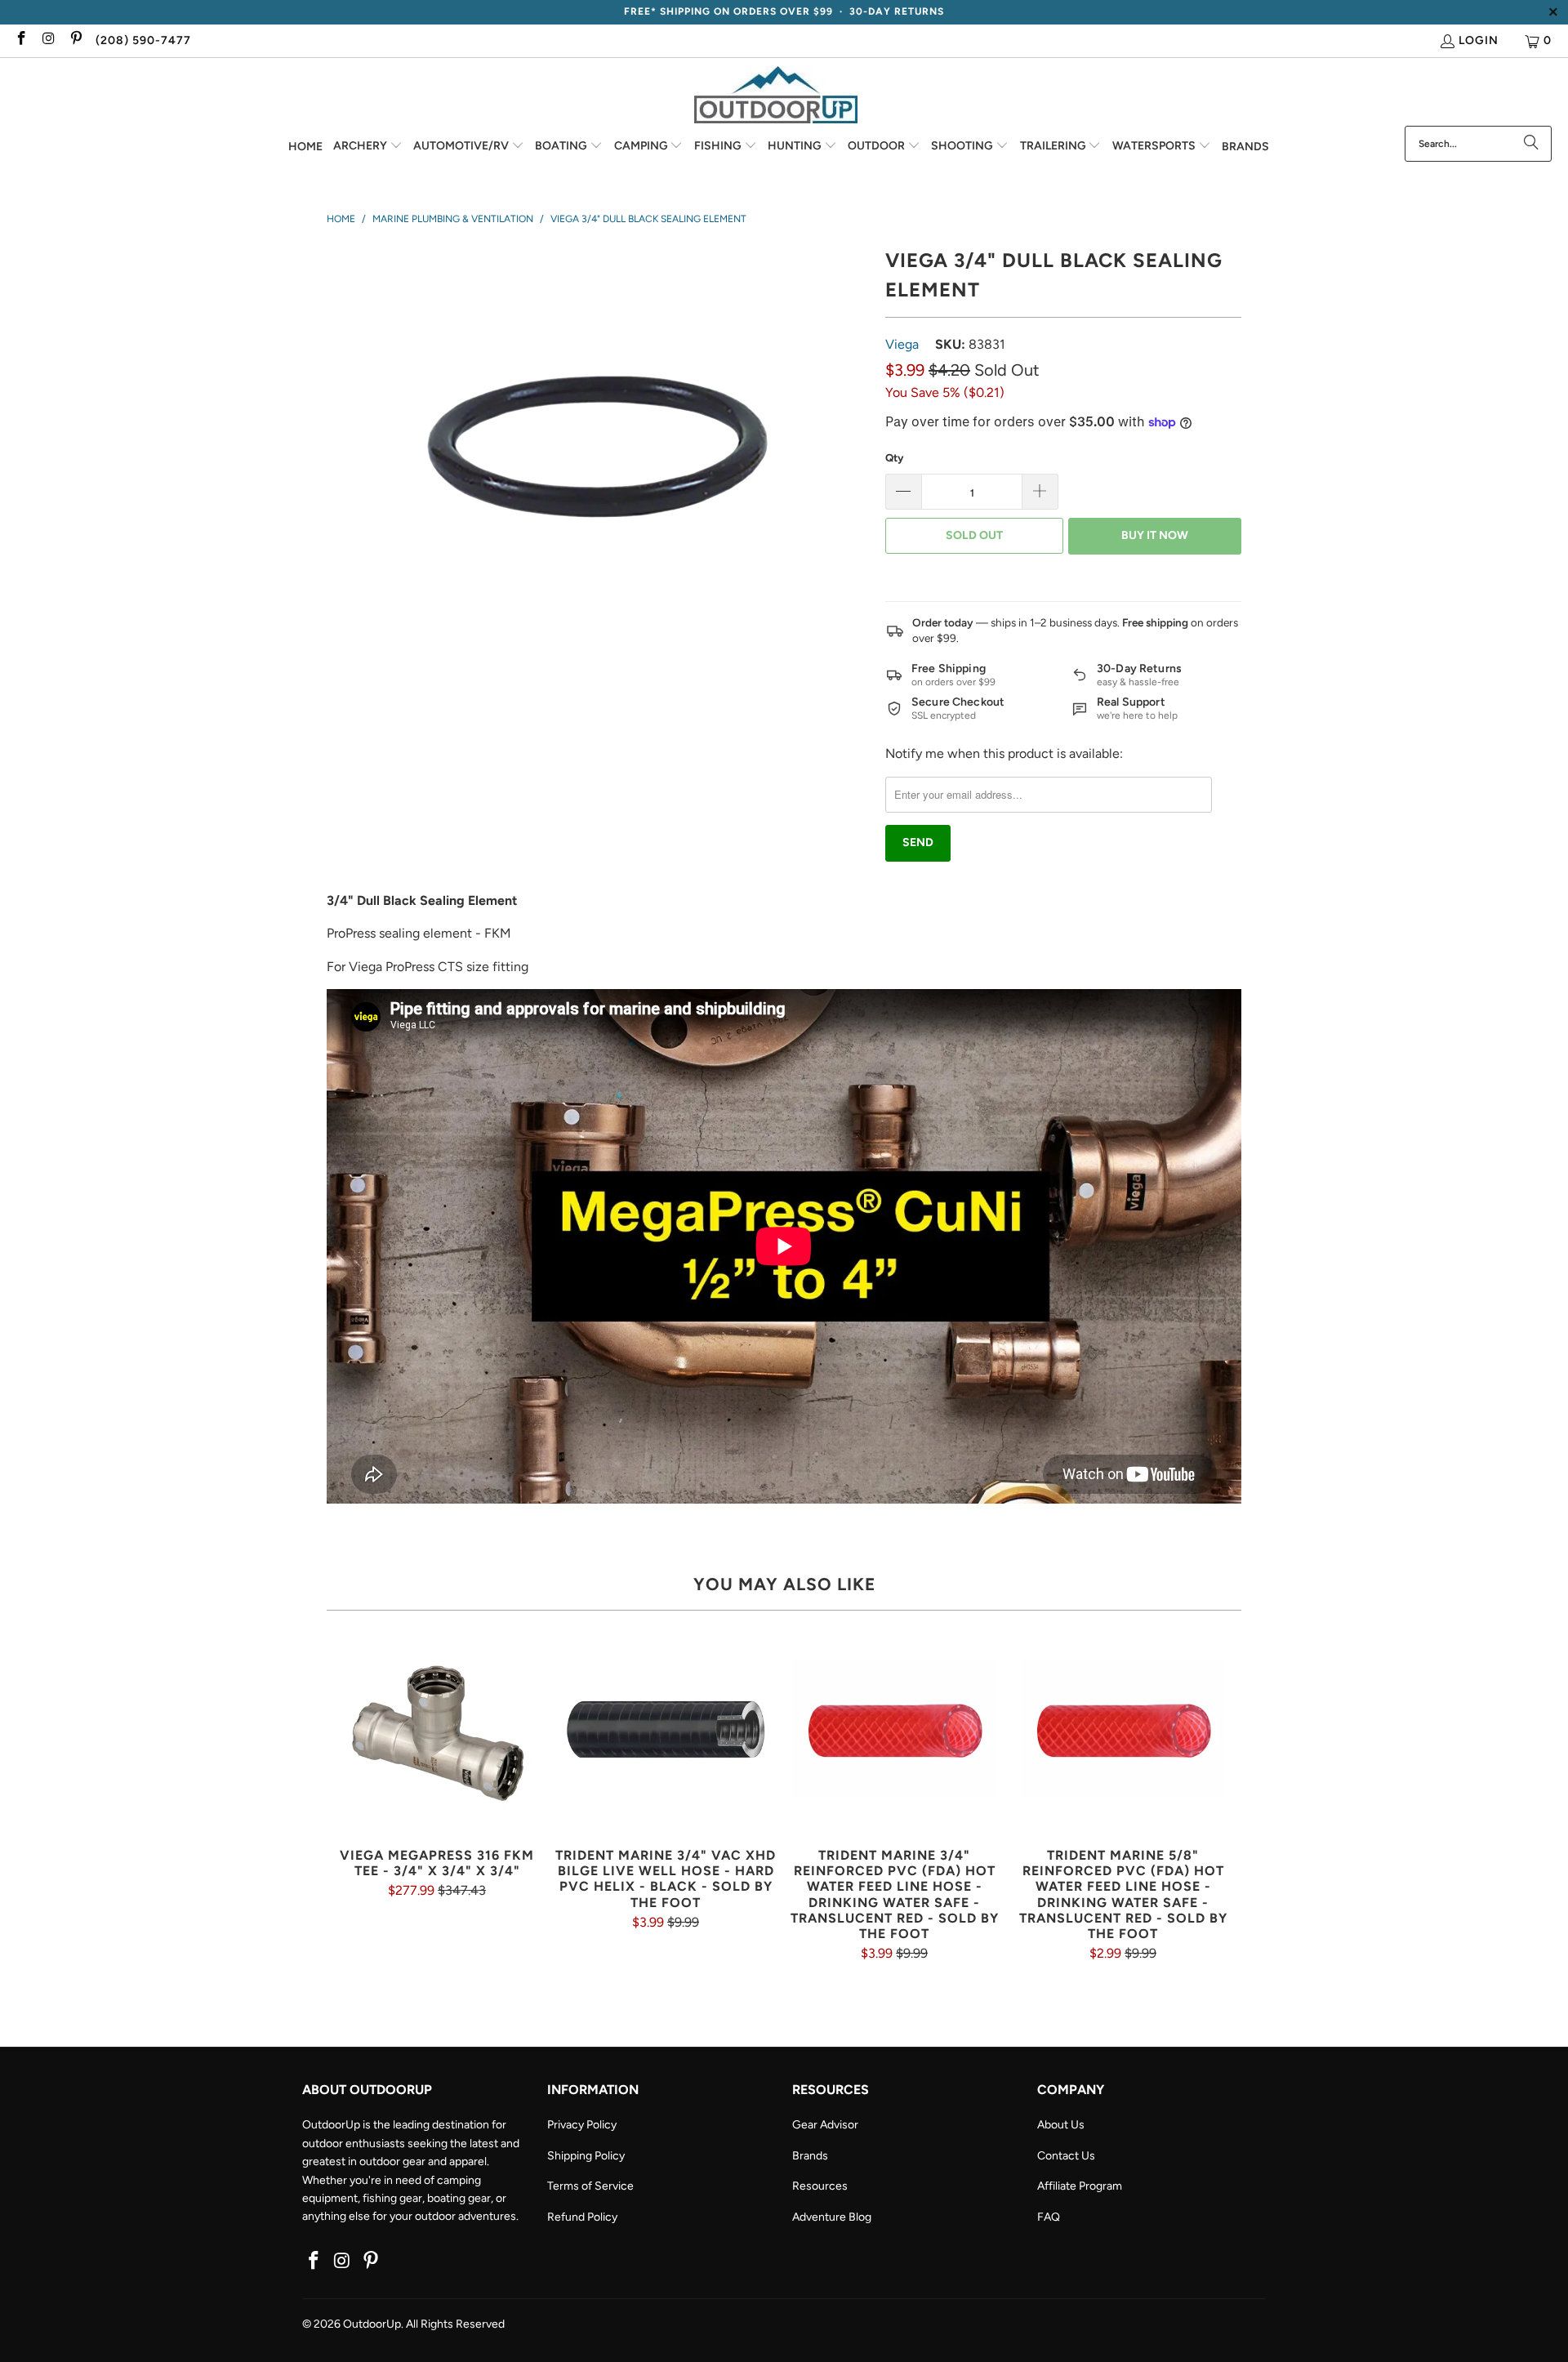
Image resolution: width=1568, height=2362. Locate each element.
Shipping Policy (586, 2156)
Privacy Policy (582, 2125)
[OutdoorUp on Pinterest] (75, 40)
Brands (810, 2156)
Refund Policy (582, 2217)
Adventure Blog (832, 2217)
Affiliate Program (1080, 2186)
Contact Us (1066, 2156)
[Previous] (349, 1794)
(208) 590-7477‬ (143, 40)
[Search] (1531, 144)
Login (1479, 40)
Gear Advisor (825, 2125)
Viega (902, 344)
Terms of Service (590, 2186)
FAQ (1049, 2217)
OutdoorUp (372, 2324)
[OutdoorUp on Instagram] (48, 40)
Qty (894, 458)
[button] (368, 147)
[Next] (1219, 1794)
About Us (1061, 2125)
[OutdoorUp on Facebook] (20, 40)
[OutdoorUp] (776, 96)
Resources (820, 2186)
